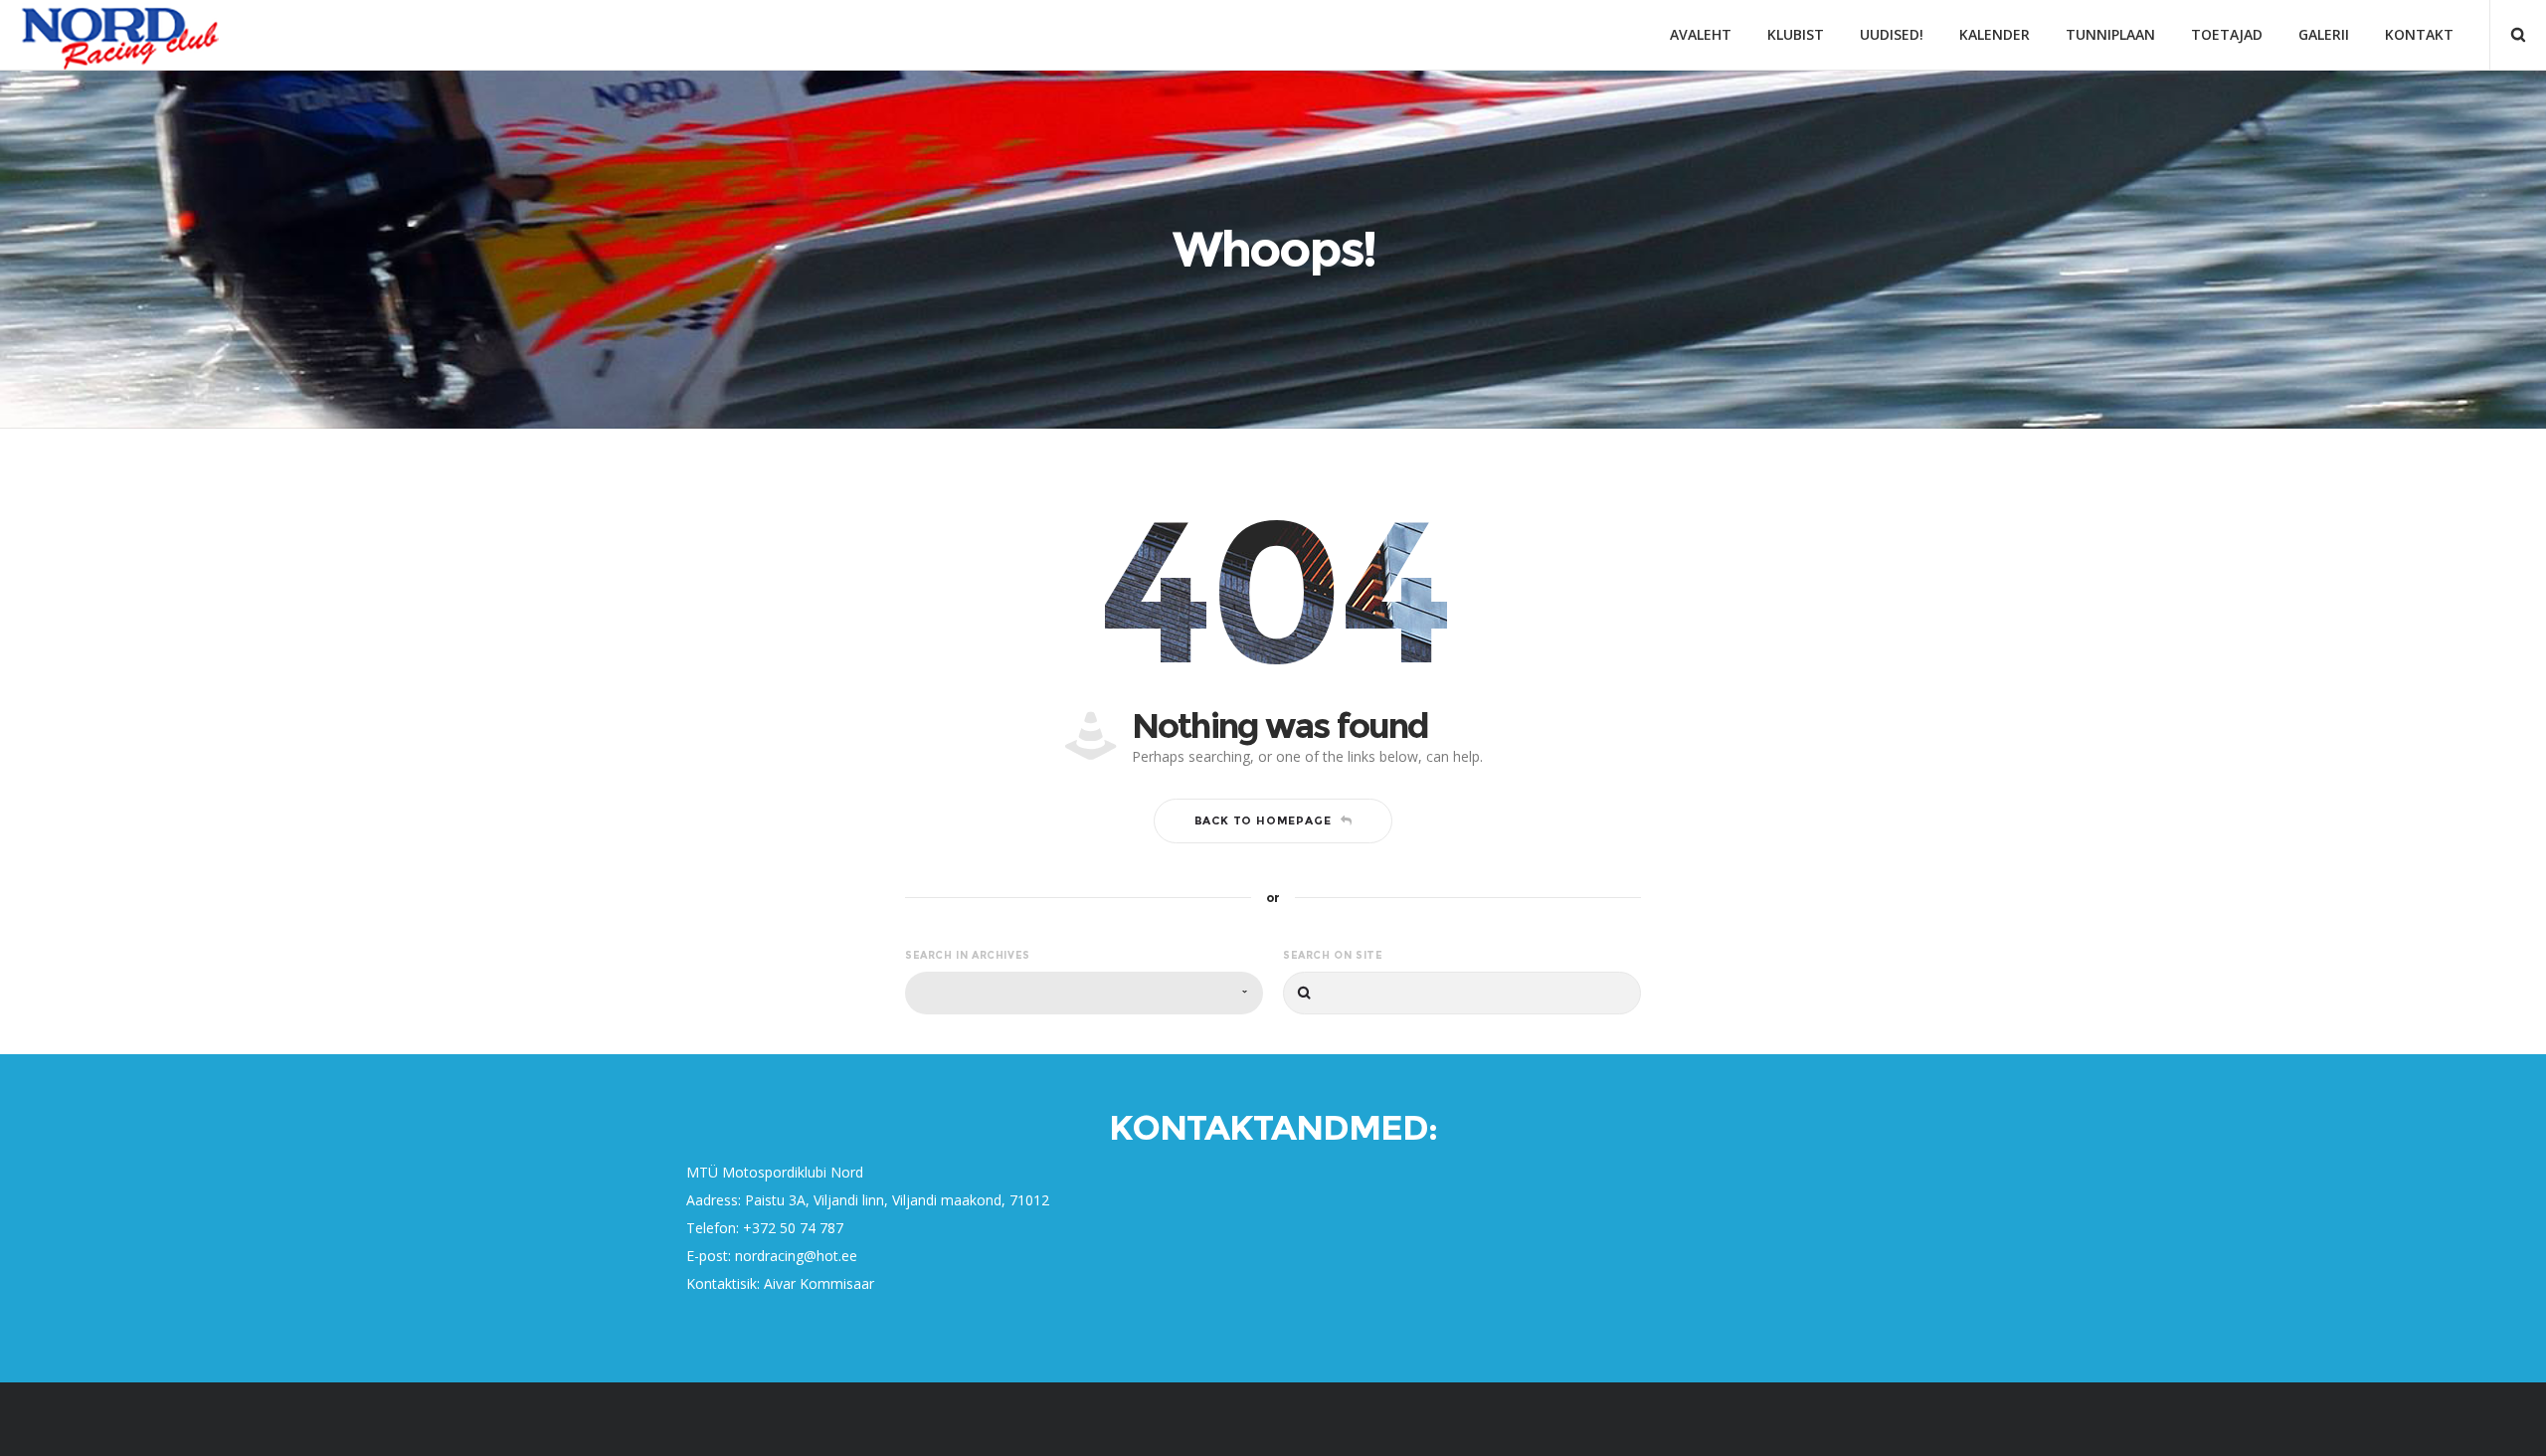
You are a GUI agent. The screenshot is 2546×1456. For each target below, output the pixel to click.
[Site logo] (120, 35)
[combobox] (1084, 993)
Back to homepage (1263, 820)
